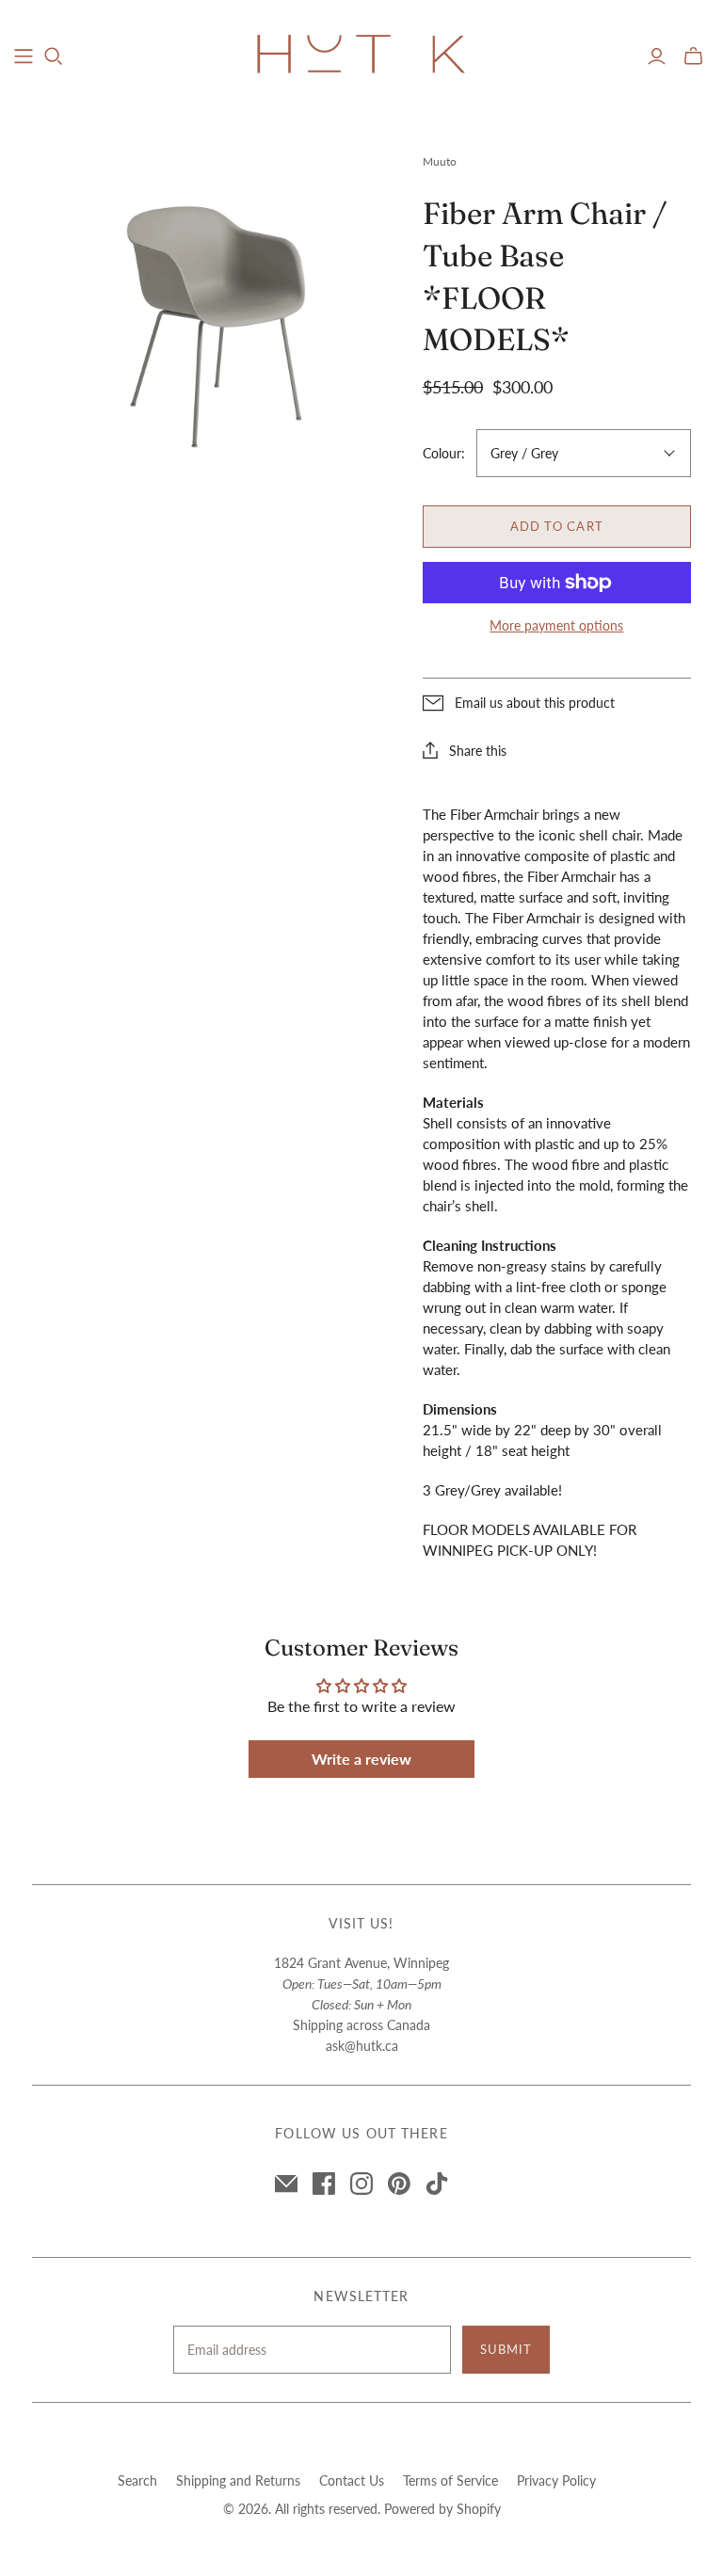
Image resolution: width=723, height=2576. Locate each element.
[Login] (657, 56)
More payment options (556, 625)
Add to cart (556, 526)
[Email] (286, 2184)
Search (137, 2480)
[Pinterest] (399, 2184)
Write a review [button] (361, 1759)
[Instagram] (361, 2184)
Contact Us (352, 2480)
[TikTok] (437, 2184)
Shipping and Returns (238, 2480)
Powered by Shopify (442, 2509)
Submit (506, 2349)
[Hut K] (361, 56)
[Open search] (54, 56)
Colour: (444, 453)
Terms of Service (450, 2480)
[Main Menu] (24, 56)
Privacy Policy (556, 2480)
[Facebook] (324, 2184)
